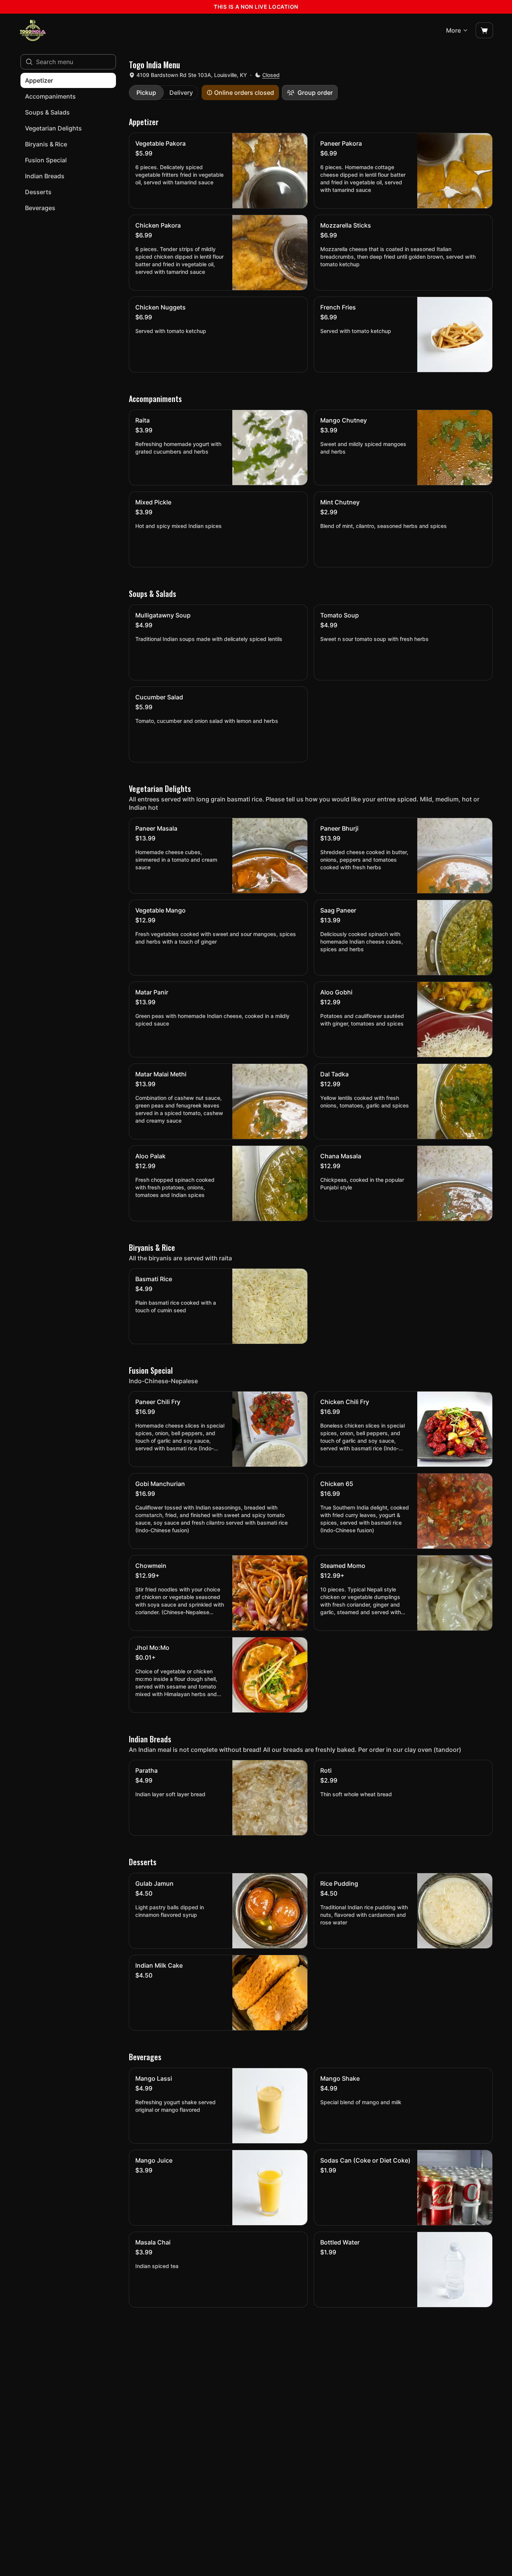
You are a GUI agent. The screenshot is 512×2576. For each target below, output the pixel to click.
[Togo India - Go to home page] (33, 30)
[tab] (146, 93)
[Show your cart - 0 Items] (484, 30)
